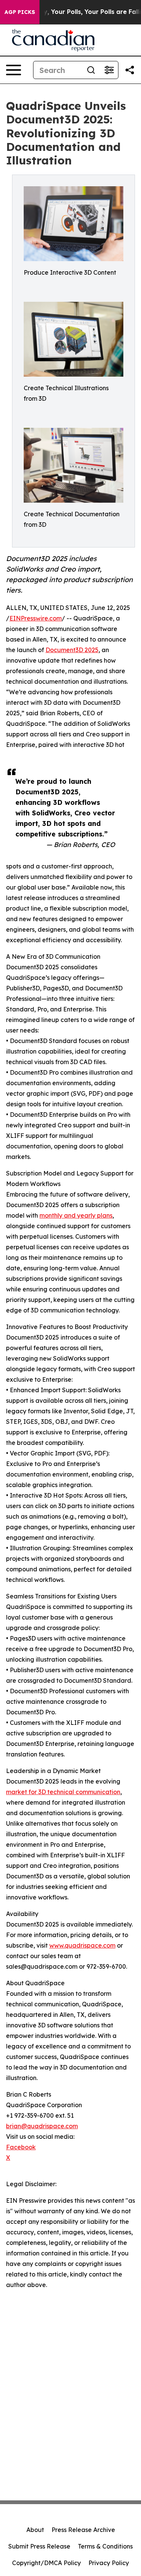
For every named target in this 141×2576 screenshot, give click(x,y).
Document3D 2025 (72, 650)
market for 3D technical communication (63, 1792)
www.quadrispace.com (82, 1945)
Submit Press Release (39, 2546)
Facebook (21, 2147)
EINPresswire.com (36, 618)
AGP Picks (20, 12)
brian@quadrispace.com (42, 2126)
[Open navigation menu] (14, 70)
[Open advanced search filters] (109, 70)
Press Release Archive (83, 2530)
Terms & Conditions (105, 2546)
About (35, 2530)
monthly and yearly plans (76, 1215)
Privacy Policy (109, 2563)
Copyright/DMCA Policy (46, 2563)
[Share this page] (130, 70)
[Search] (91, 70)
